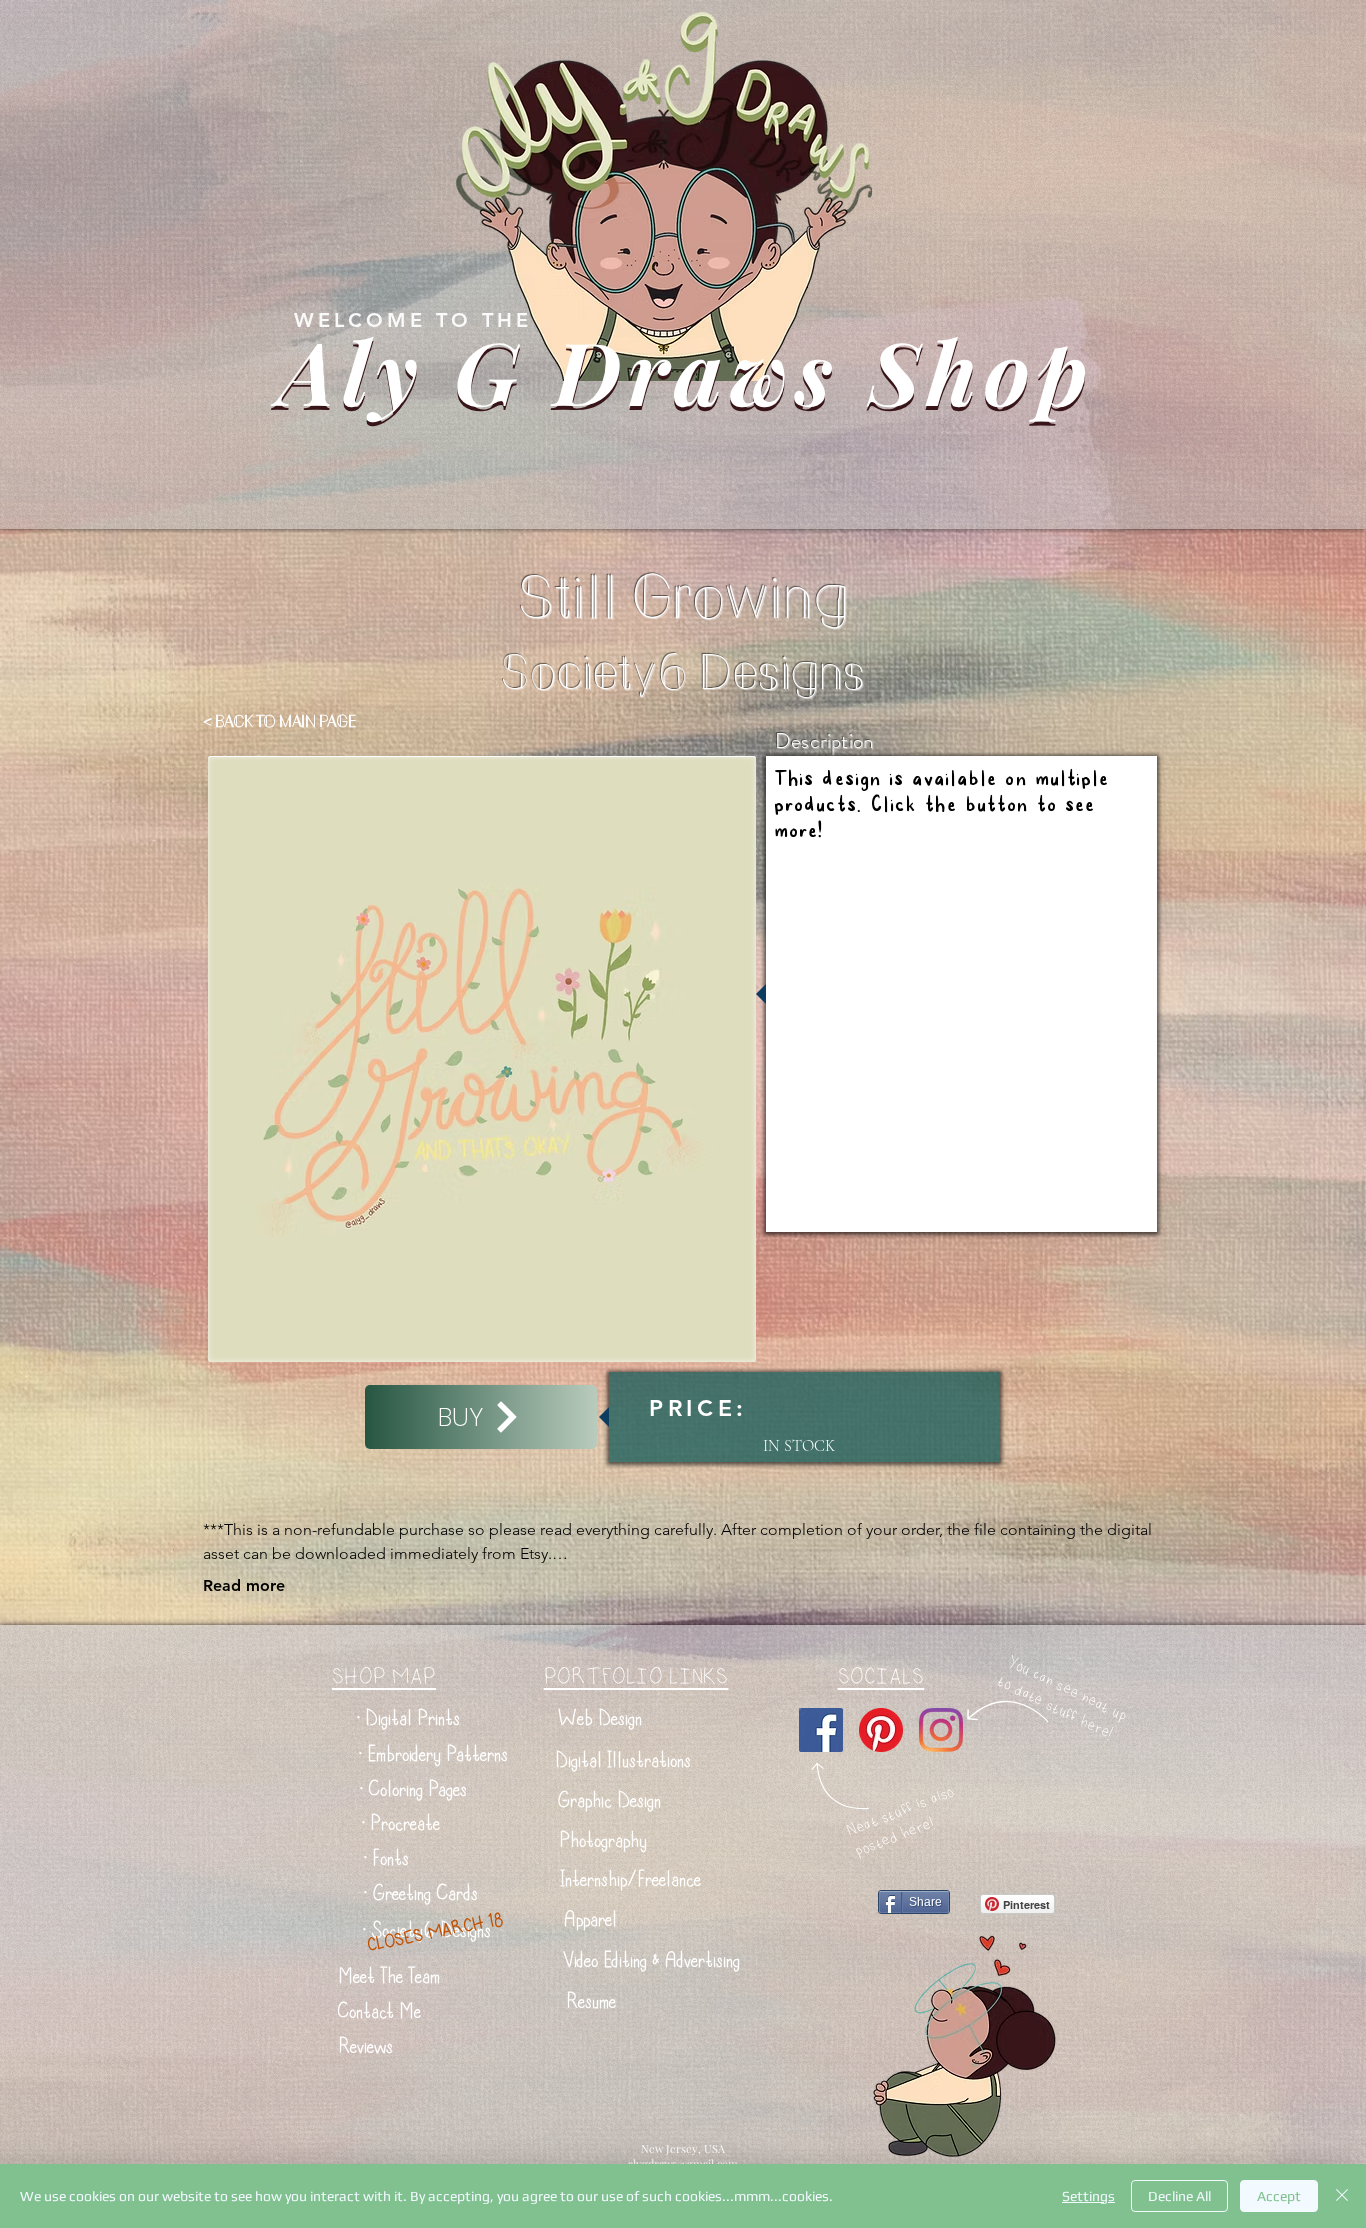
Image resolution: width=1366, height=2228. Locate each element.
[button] (408, 1718)
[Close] (1342, 2196)
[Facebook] (821, 1730)
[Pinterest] (881, 1730)
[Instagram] (941, 1730)
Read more (244, 1585)
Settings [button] (1088, 2196)
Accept (1279, 2196)
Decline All (1179, 2196)
